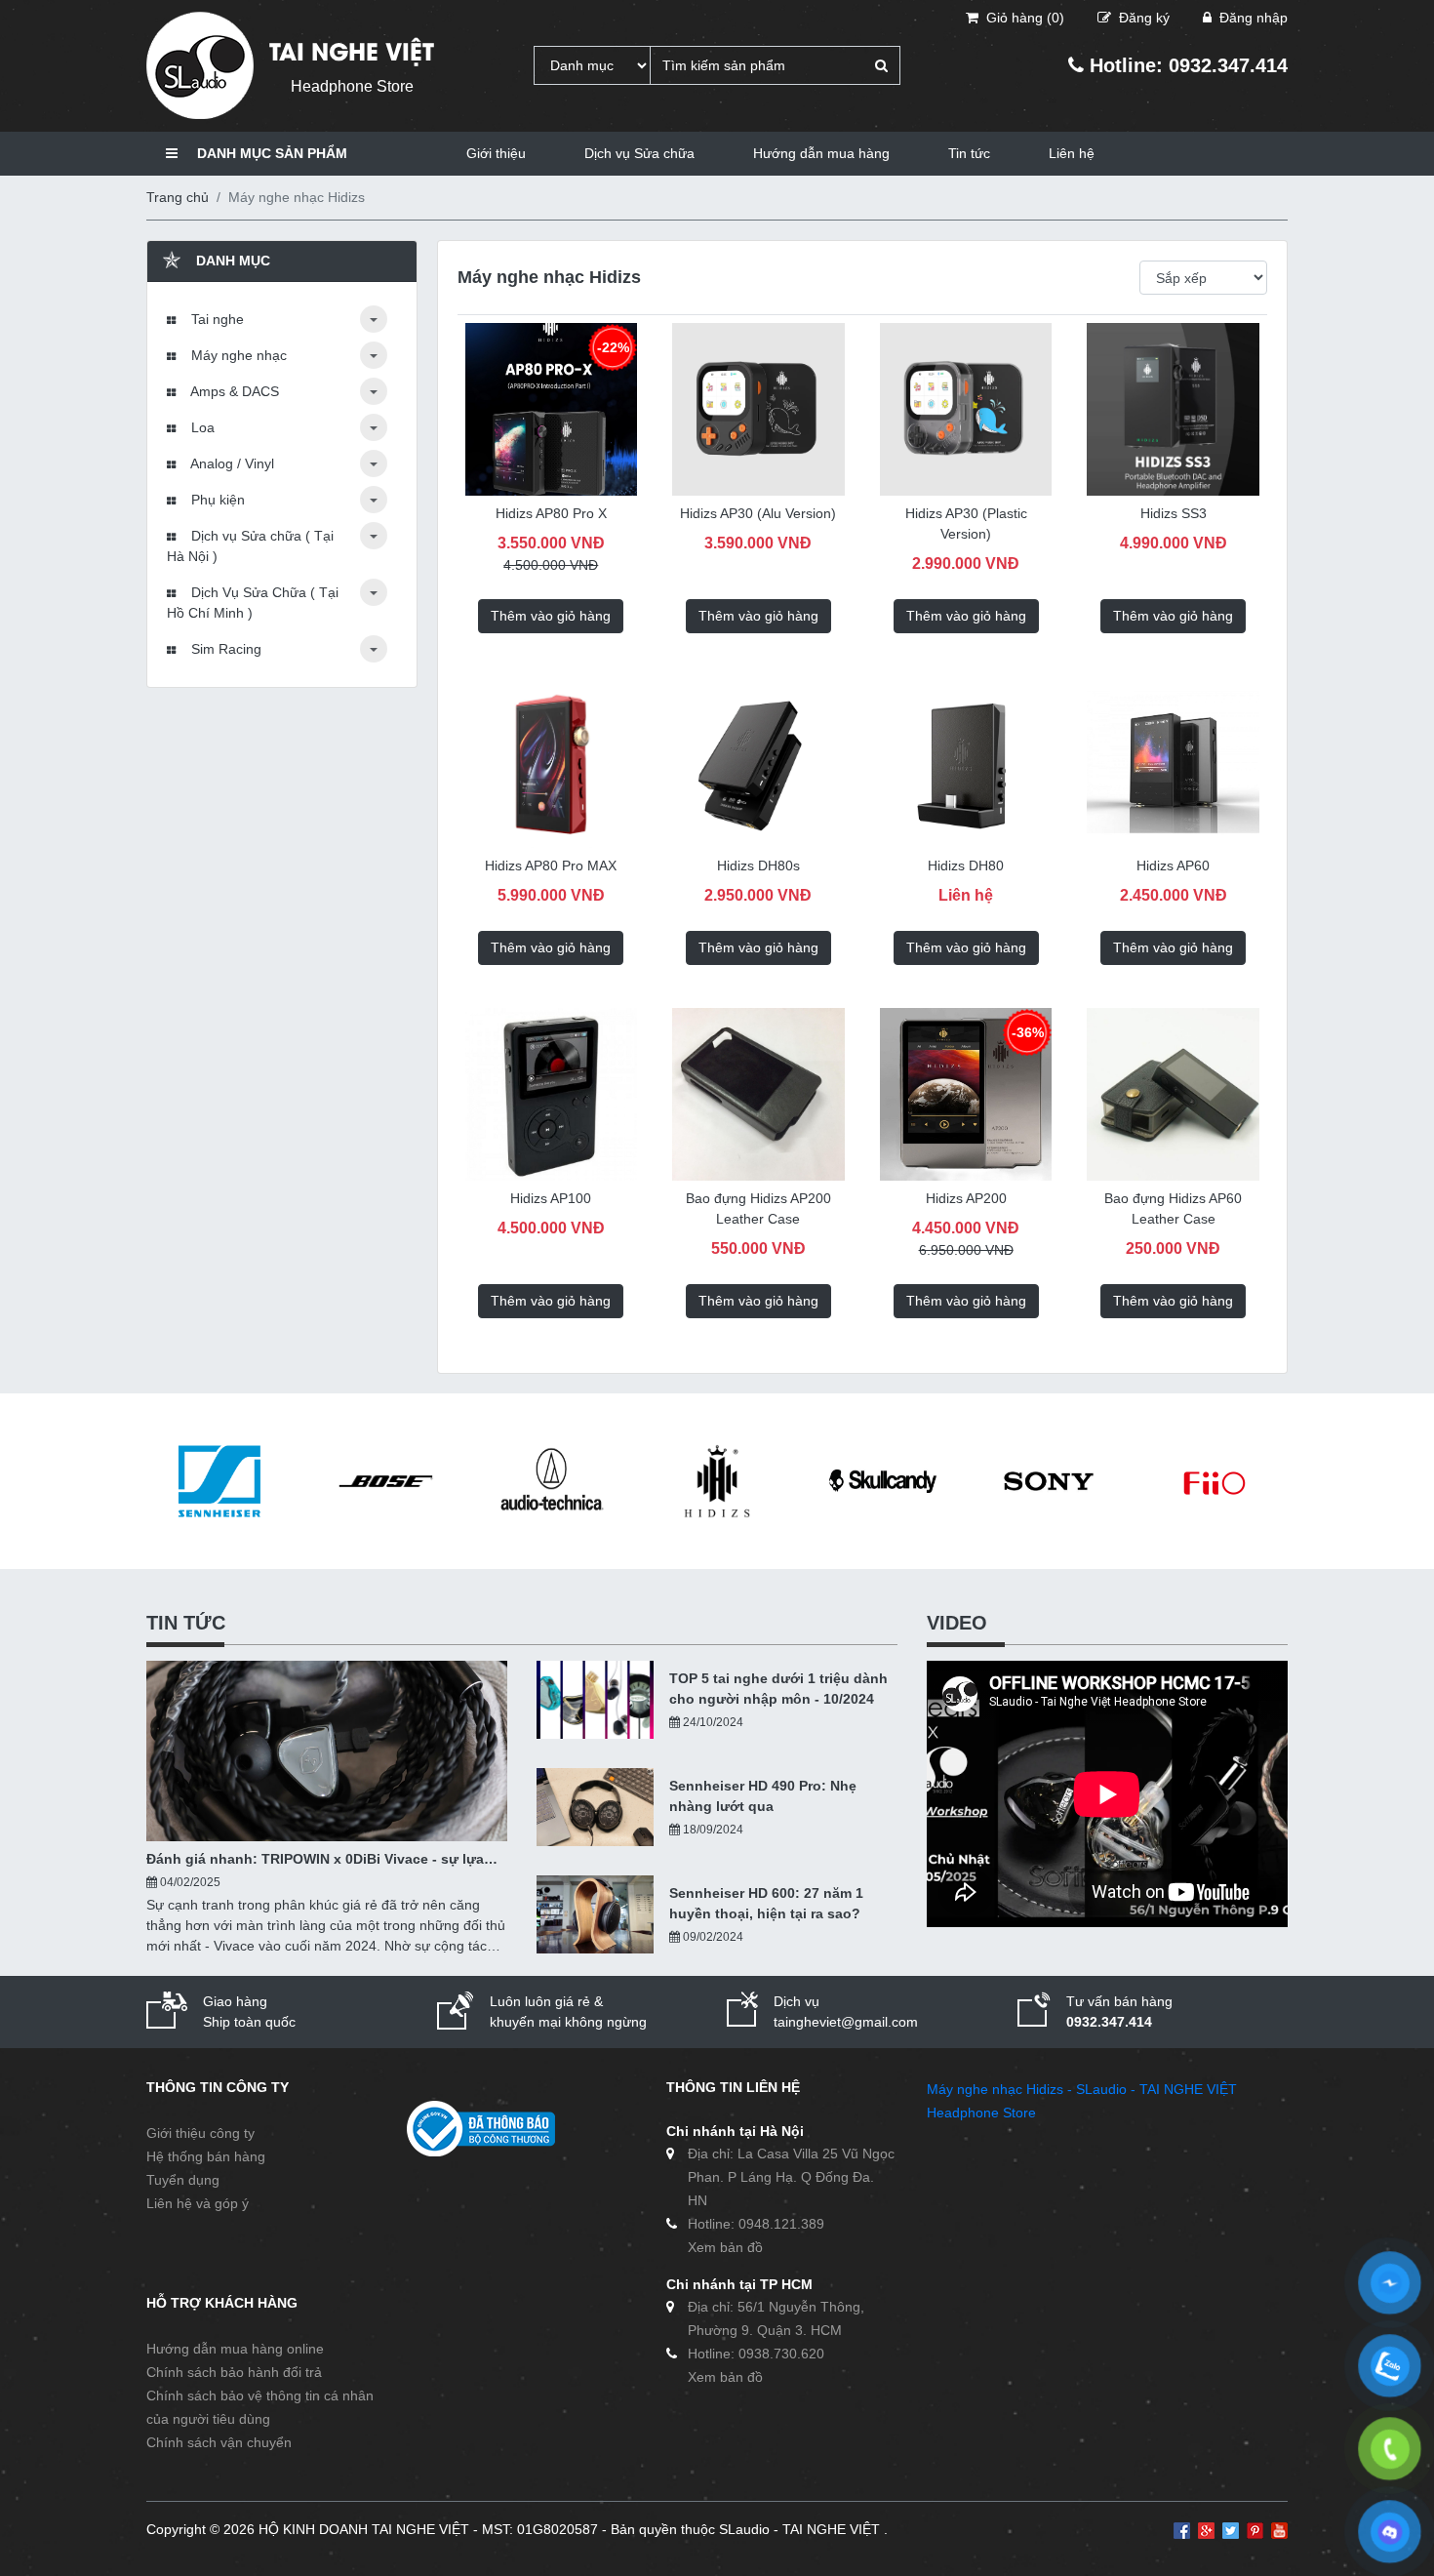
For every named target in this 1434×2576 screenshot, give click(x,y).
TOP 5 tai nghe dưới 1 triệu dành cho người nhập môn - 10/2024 (778, 1689)
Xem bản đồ (725, 2247)
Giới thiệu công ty (200, 2133)
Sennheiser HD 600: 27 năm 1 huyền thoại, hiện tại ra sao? (766, 1903)
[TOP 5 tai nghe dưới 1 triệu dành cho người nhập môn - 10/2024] (595, 1700)
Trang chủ (178, 197)
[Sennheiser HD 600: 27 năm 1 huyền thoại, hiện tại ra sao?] (595, 1914)
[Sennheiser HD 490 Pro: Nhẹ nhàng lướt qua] (595, 1807)
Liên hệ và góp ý (198, 2203)
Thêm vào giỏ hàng (551, 616)
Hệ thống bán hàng (206, 2156)
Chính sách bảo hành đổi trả (234, 2372)
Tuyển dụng (183, 2180)
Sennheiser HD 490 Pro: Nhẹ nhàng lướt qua (763, 1796)
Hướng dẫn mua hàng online (235, 2349)
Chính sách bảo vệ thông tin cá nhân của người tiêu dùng (260, 2407)
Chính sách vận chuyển (219, 2442)
